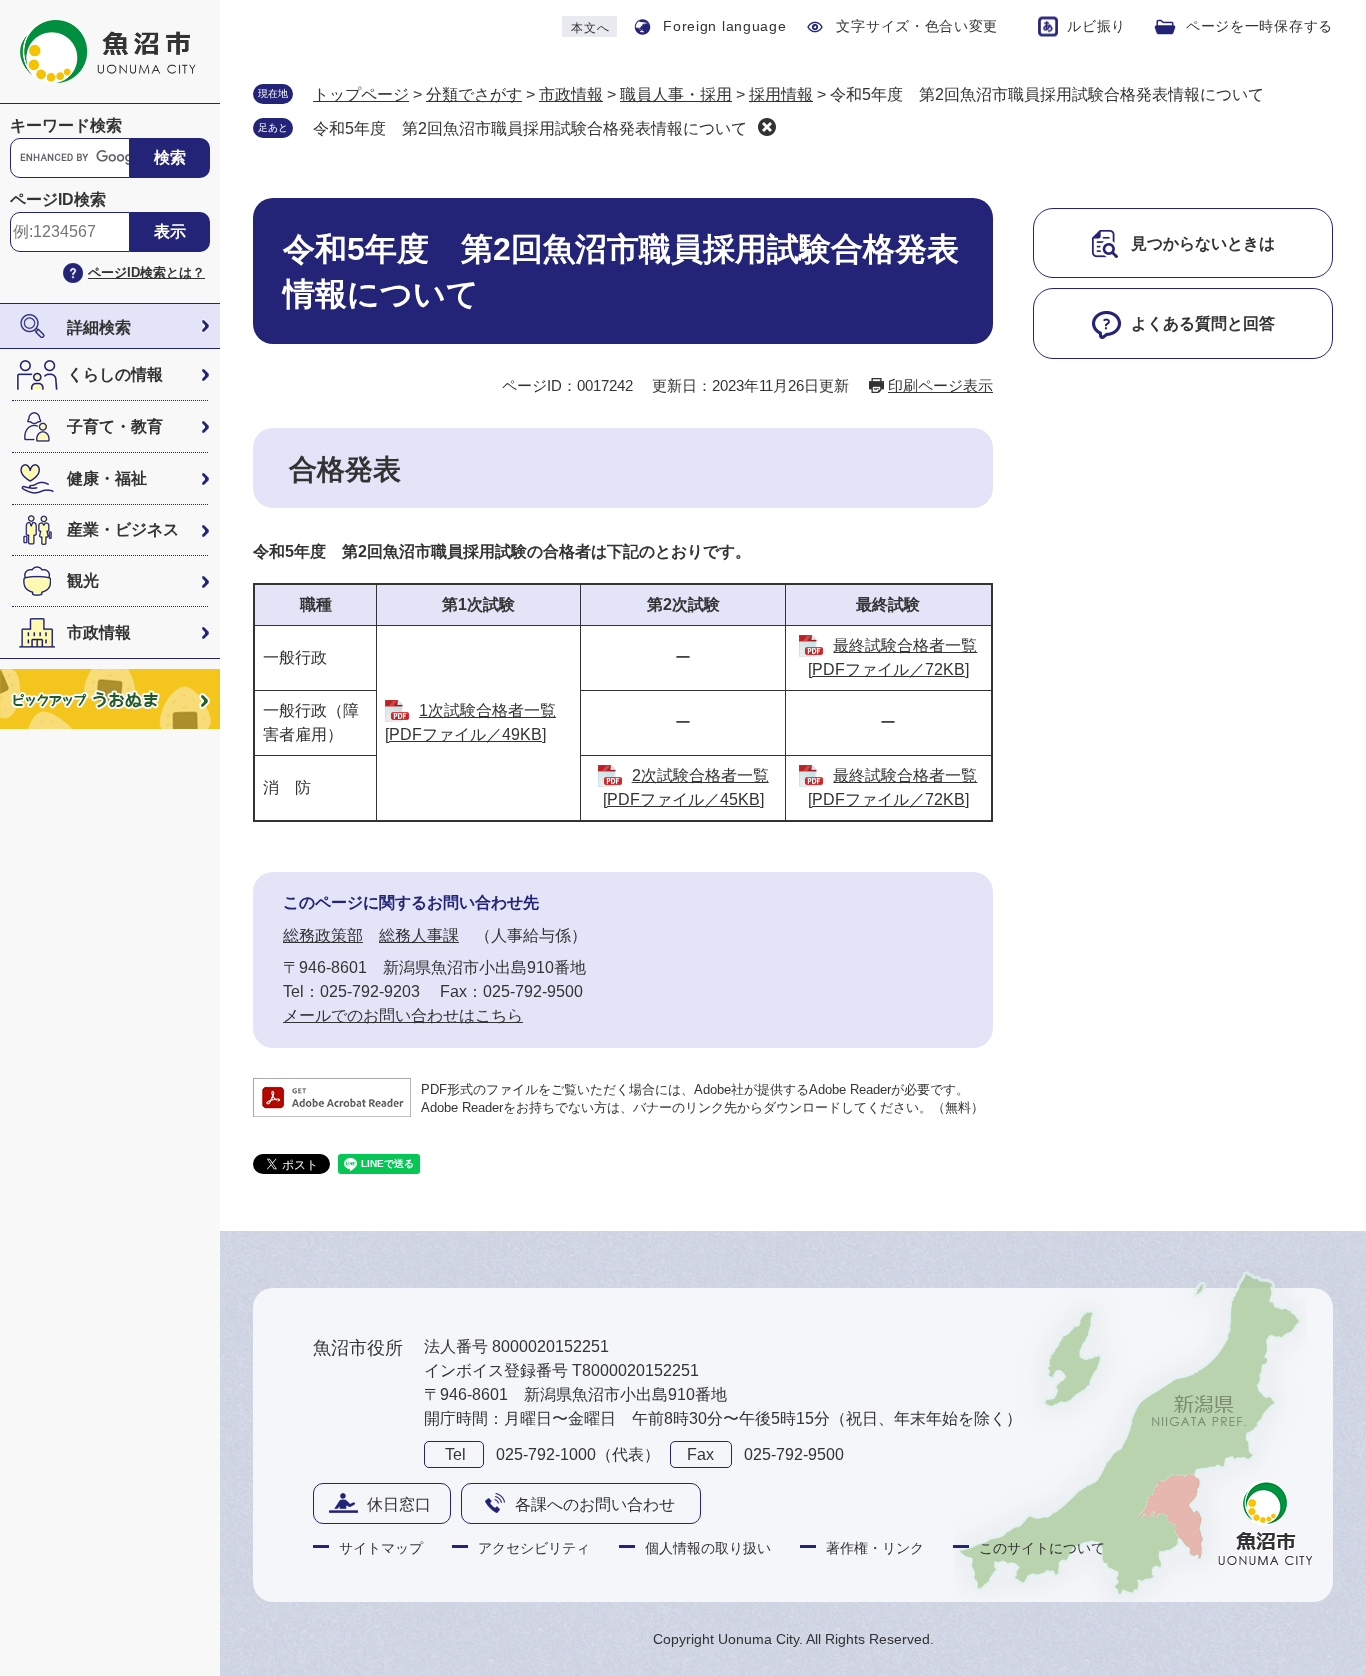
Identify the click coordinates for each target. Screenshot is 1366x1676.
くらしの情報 (115, 374)
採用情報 (781, 94)
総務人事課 (419, 935)
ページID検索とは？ (146, 272)
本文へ (590, 28)
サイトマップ (381, 1548)
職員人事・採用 (676, 94)
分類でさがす (474, 94)
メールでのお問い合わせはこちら (403, 1015)
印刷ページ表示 (940, 385)
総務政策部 (323, 935)
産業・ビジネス (123, 529)
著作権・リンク (875, 1548)
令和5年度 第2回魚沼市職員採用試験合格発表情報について (530, 128)
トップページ (361, 94)
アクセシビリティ (534, 1548)
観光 (83, 580)
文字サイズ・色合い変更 (917, 26)
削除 (767, 127)
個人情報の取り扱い (708, 1548)
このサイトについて (1042, 1548)
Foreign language (724, 26)
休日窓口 (399, 1504)
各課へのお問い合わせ (595, 1504)
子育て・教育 (115, 426)
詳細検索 (99, 327)
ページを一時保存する (1259, 26)
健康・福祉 (107, 478)
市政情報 (99, 632)
